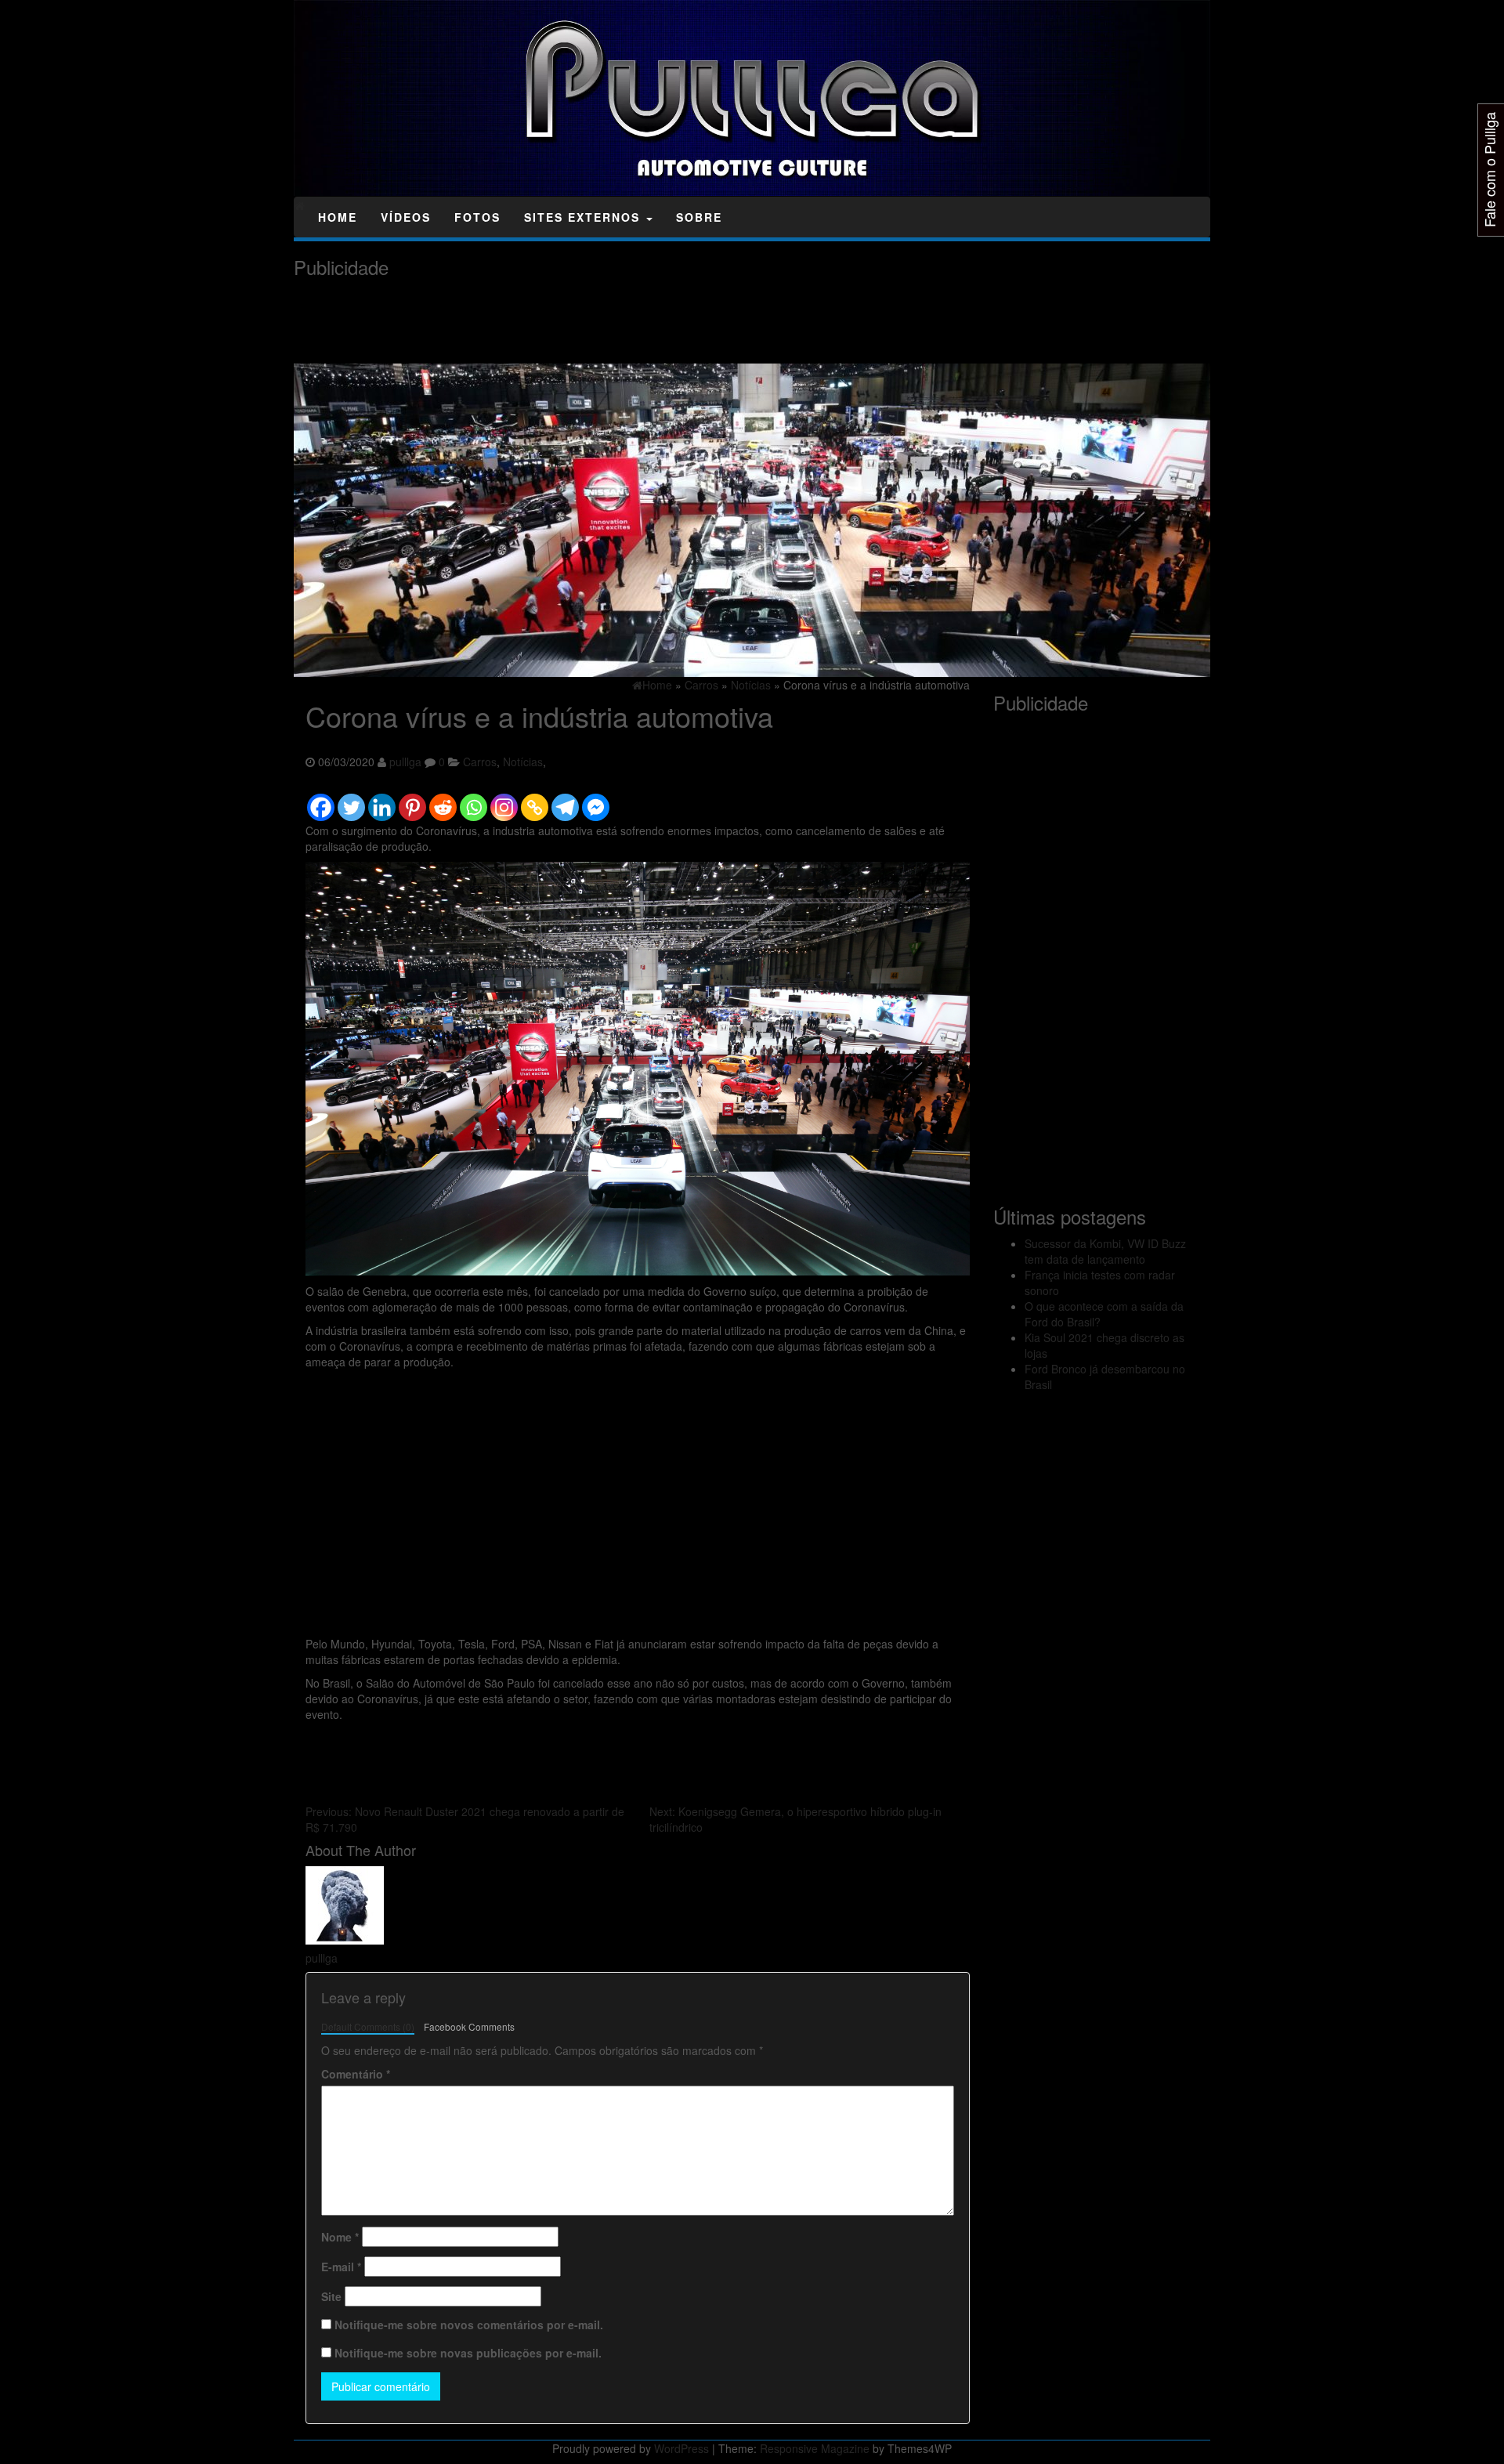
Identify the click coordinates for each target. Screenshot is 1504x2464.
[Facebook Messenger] (596, 800)
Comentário (356, 2074)
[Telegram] (565, 800)
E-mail (341, 2267)
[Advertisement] (579, 321)
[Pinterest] (412, 800)
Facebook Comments (469, 2026)
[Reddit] (443, 800)
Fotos (477, 217)
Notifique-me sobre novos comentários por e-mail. (469, 2325)
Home (338, 217)
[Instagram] (504, 800)
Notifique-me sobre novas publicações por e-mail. (468, 2353)
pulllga (405, 762)
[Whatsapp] (474, 800)
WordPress (681, 2448)
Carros (480, 762)
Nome (340, 2237)
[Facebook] (321, 800)
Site (331, 2296)
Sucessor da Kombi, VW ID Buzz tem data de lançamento (1105, 1251)
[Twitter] (351, 800)
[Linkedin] (382, 800)
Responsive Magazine (815, 2448)
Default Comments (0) (368, 2026)
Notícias (523, 762)
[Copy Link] (535, 800)
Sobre (699, 217)
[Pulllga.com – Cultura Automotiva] (300, 205)
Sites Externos (584, 217)
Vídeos (406, 217)
